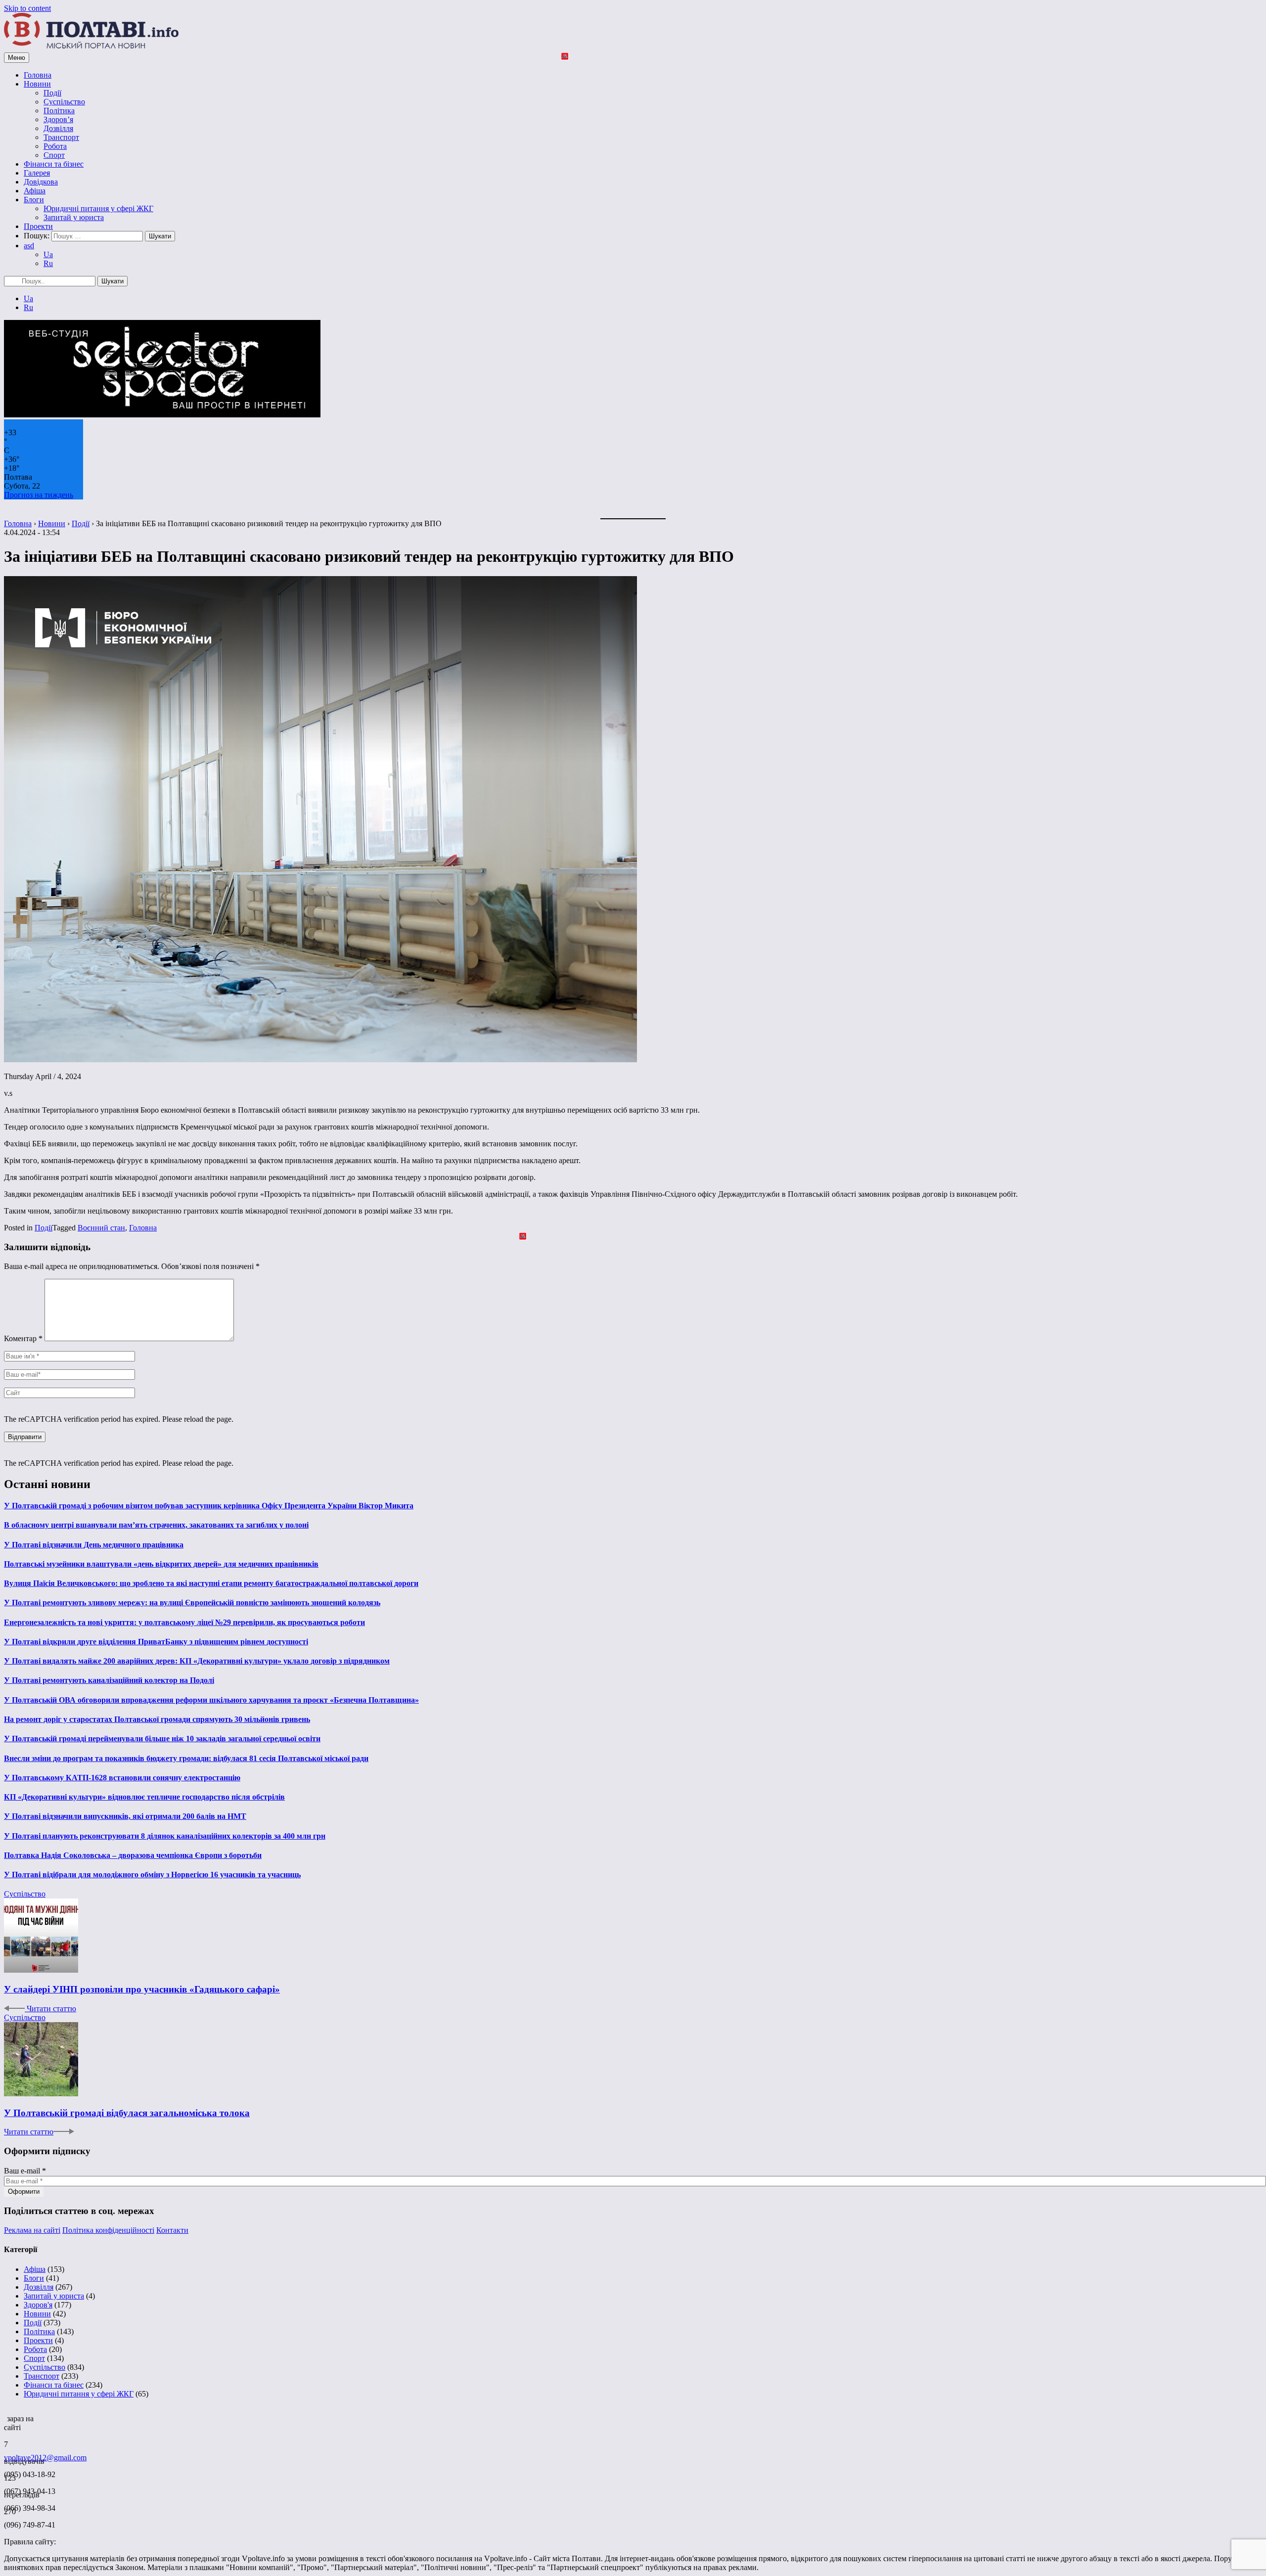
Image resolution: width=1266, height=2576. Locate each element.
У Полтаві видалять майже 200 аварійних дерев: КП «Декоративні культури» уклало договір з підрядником (197, 1661)
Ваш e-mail (25, 2171)
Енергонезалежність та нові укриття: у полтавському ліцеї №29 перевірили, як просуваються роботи (184, 1622)
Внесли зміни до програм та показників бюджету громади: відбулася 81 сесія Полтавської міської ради (186, 1758)
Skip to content (27, 8)
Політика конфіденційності (108, 2230)
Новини (37, 84)
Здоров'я (38, 2305)
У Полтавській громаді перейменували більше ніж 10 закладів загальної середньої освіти (162, 1739)
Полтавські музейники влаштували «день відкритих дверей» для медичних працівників (161, 1564)
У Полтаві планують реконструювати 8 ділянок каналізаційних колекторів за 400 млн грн (165, 1836)
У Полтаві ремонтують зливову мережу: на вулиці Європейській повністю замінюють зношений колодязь (192, 1603)
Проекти (38, 226)
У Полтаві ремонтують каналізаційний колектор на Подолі (109, 1680)
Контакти (172, 2230)
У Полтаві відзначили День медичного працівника (94, 1545)
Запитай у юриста (74, 217)
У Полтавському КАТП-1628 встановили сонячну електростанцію (122, 1778)
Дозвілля (58, 128)
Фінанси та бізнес (54, 164)
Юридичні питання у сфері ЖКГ (98, 208)
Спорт (54, 155)
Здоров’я (58, 119)
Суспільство (64, 102)
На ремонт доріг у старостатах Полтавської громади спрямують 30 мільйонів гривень (157, 1719)
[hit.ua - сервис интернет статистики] (5, 2416)
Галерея (37, 173)
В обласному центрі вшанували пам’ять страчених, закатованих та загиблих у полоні (156, 1525)
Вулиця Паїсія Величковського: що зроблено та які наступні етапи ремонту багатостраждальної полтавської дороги (211, 1583)
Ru (48, 263)
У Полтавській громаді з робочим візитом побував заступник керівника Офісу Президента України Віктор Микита (209, 1506)
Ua (48, 254)
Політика (59, 111)
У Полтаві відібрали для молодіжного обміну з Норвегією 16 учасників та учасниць (152, 1875)
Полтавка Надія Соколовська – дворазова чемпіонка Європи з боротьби (133, 1855)
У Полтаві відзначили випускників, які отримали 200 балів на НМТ (125, 1816)
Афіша (35, 191)
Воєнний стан (101, 1228)
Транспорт (61, 137)
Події (52, 93)
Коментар (23, 1338)
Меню (17, 58)
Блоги (34, 200)
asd (29, 246)
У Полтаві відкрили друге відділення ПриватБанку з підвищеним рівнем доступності (156, 1642)
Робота (55, 146)
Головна (38, 75)
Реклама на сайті (32, 2230)
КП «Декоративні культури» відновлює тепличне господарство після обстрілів (144, 1797)
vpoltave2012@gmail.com (45, 2458)
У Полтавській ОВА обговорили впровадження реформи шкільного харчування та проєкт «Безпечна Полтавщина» (211, 1700)
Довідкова (41, 182)
